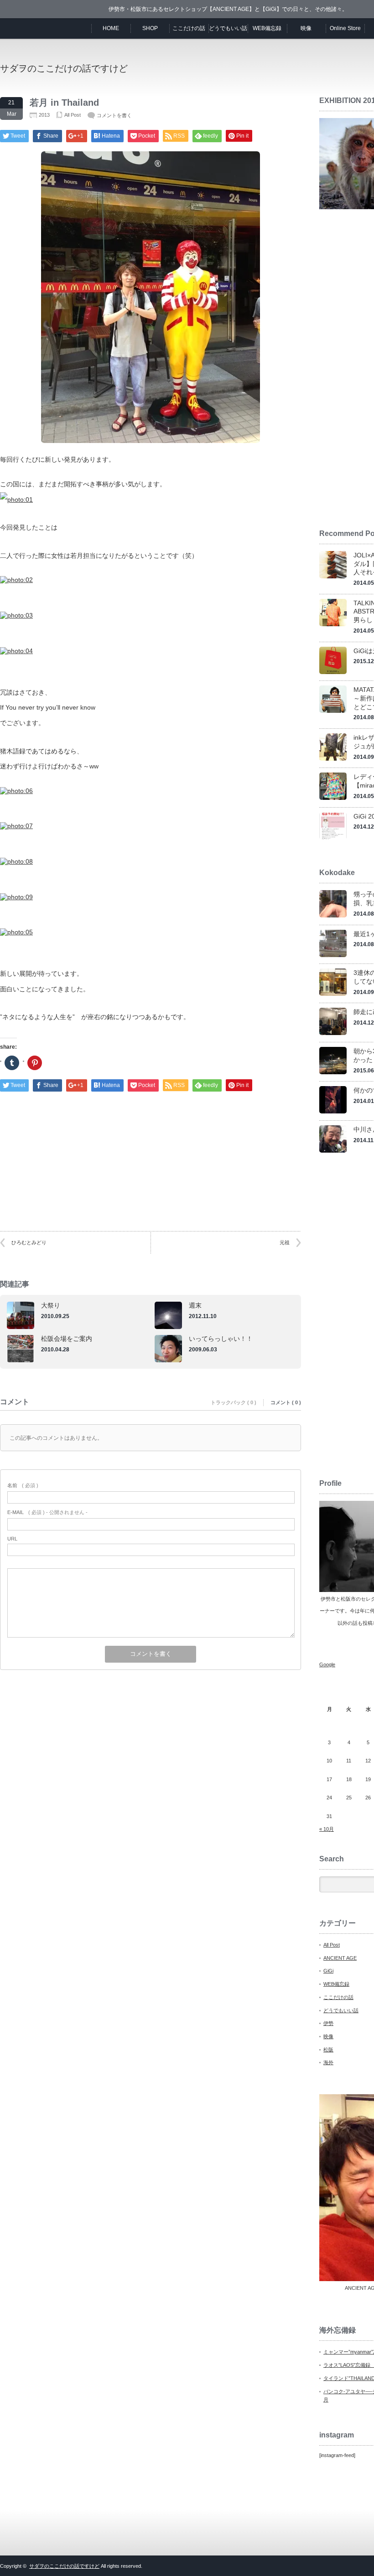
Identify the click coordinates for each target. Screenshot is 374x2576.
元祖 (285, 1242)
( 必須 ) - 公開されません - (47, 1512)
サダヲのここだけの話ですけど (64, 68)
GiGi (328, 1971)
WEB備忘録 (267, 28)
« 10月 (327, 1829)
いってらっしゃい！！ (221, 1339)
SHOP (150, 28)
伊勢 (328, 2023)
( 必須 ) (23, 1485)
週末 (195, 1305)
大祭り (51, 1305)
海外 (328, 2062)
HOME (111, 28)
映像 (306, 28)
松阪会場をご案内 (67, 1339)
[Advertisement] (151, 1153)
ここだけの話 (189, 28)
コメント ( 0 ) (286, 1402)
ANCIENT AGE (340, 1958)
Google (327, 1664)
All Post (73, 115)
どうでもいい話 (228, 28)
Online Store (345, 28)
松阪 (328, 2050)
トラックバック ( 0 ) (234, 1402)
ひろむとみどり (29, 1242)
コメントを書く (114, 115)
